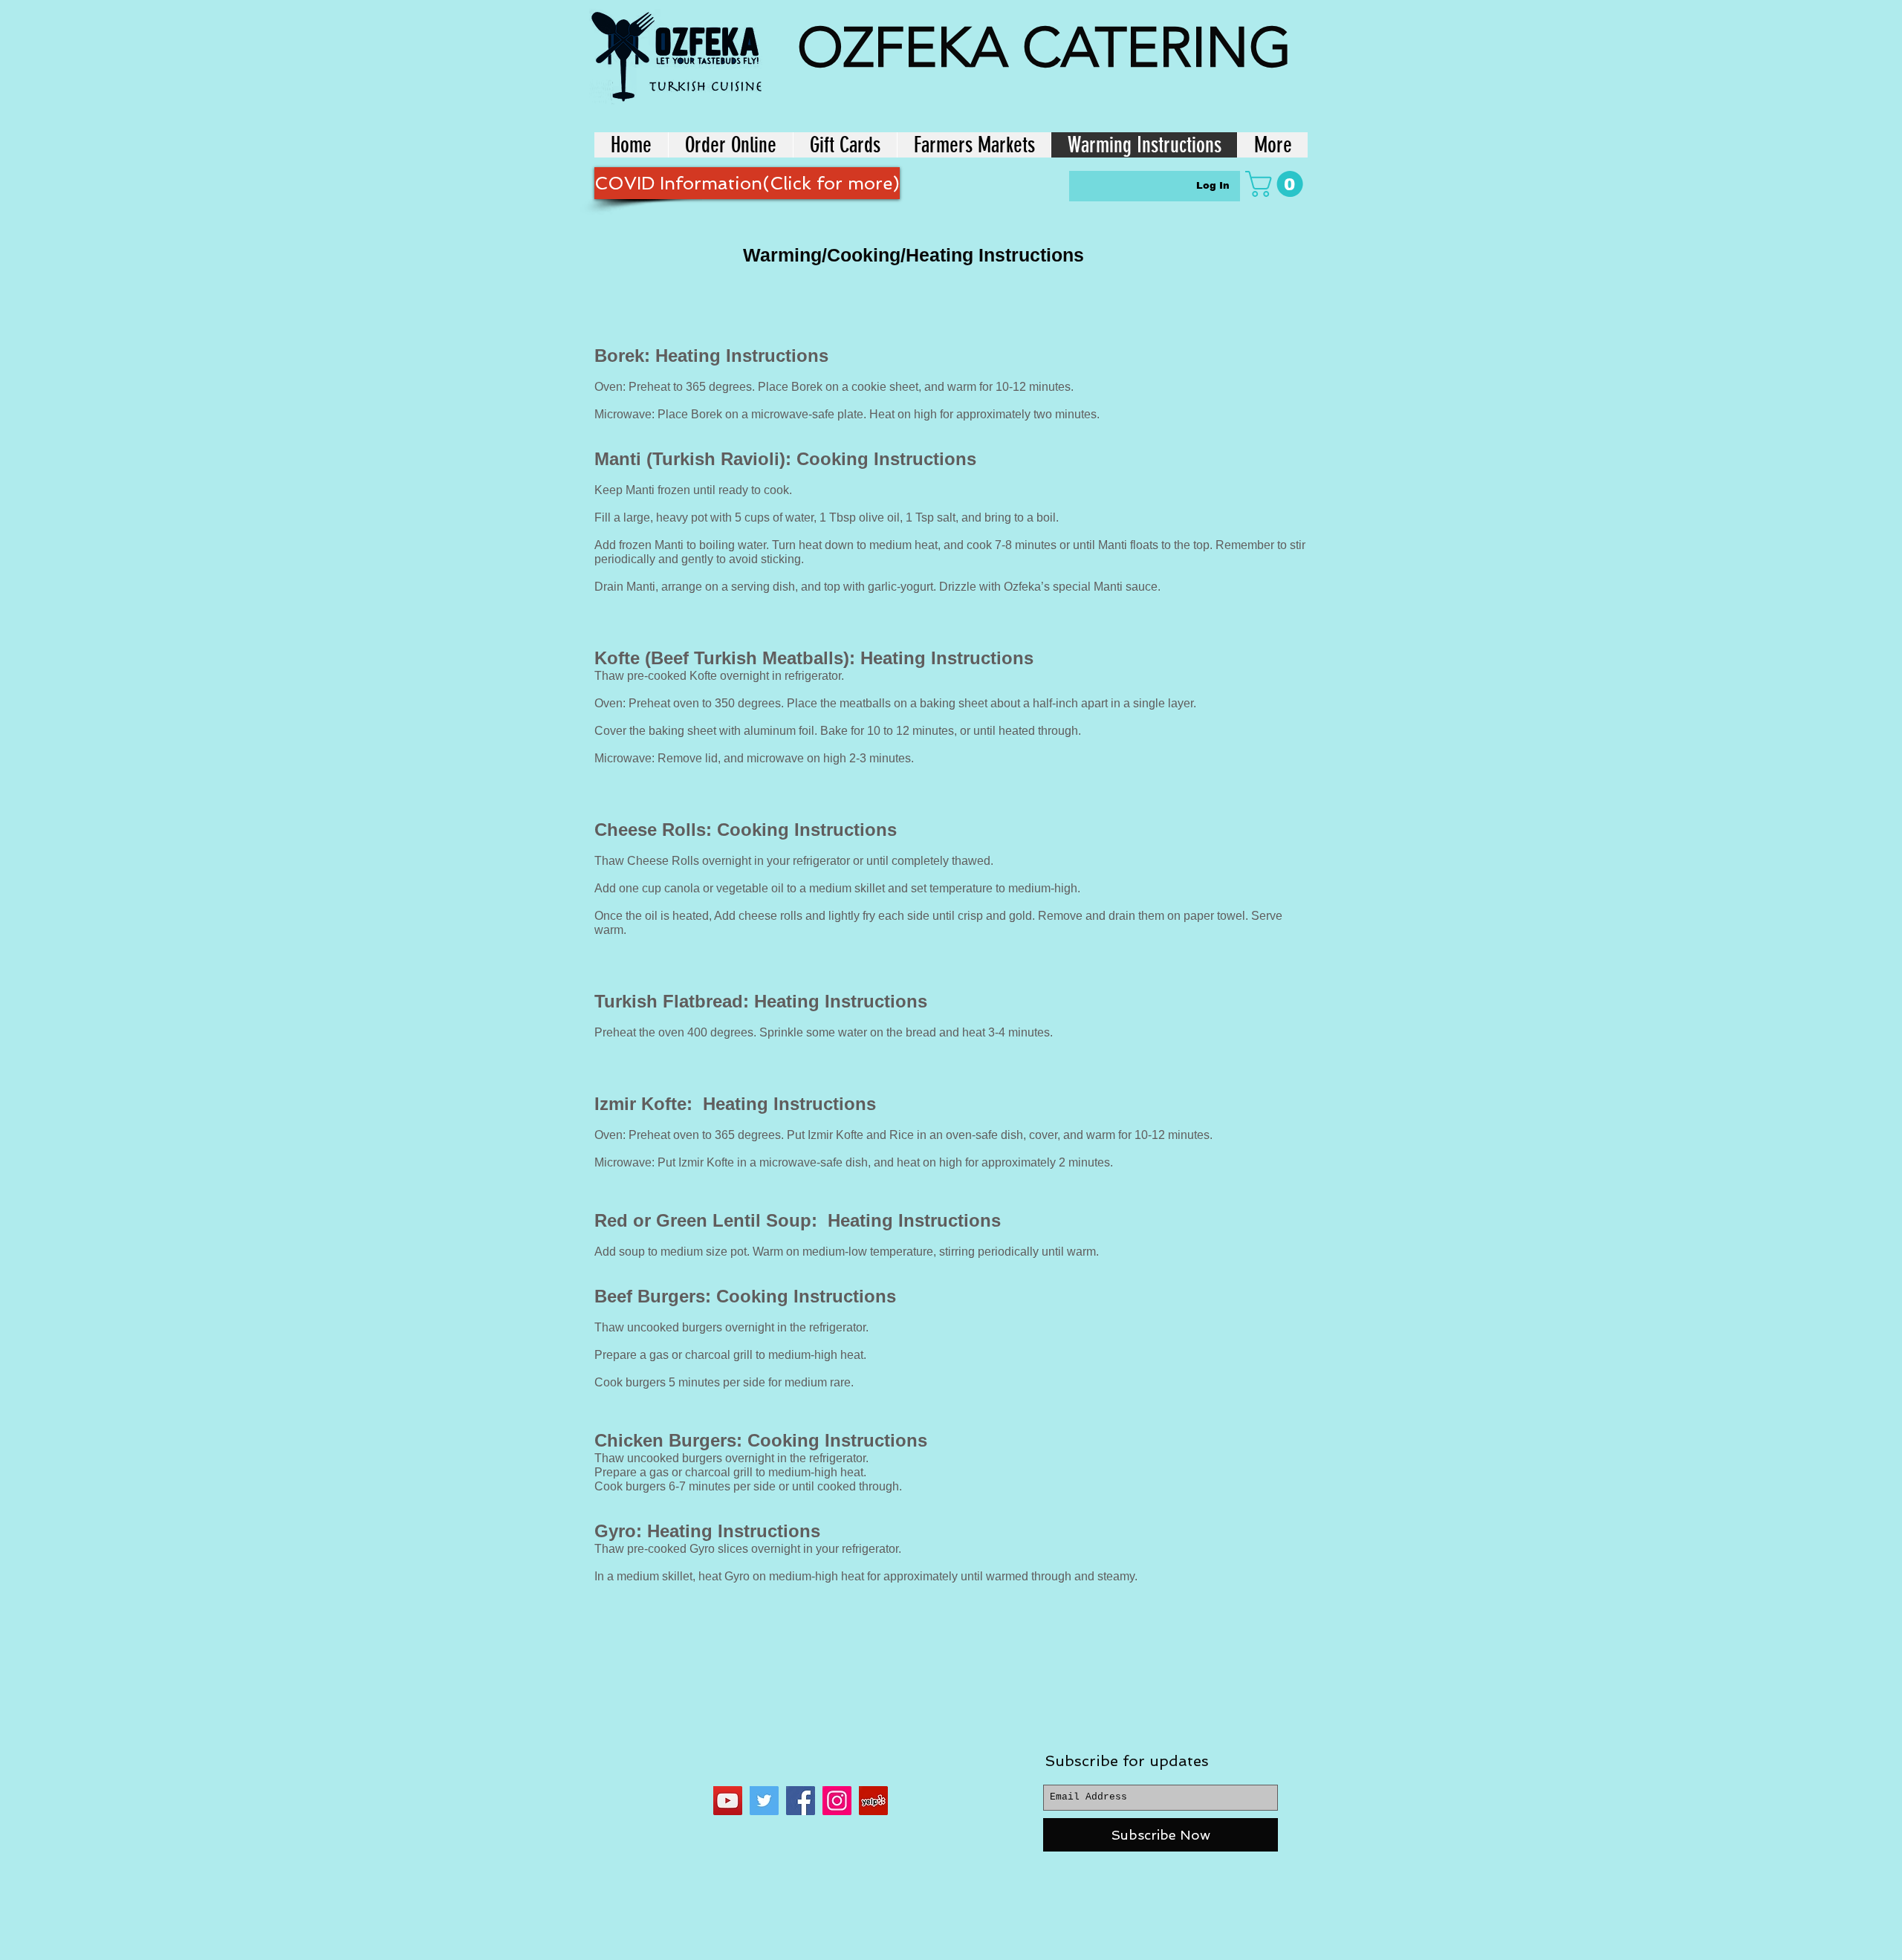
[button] (1277, 184)
